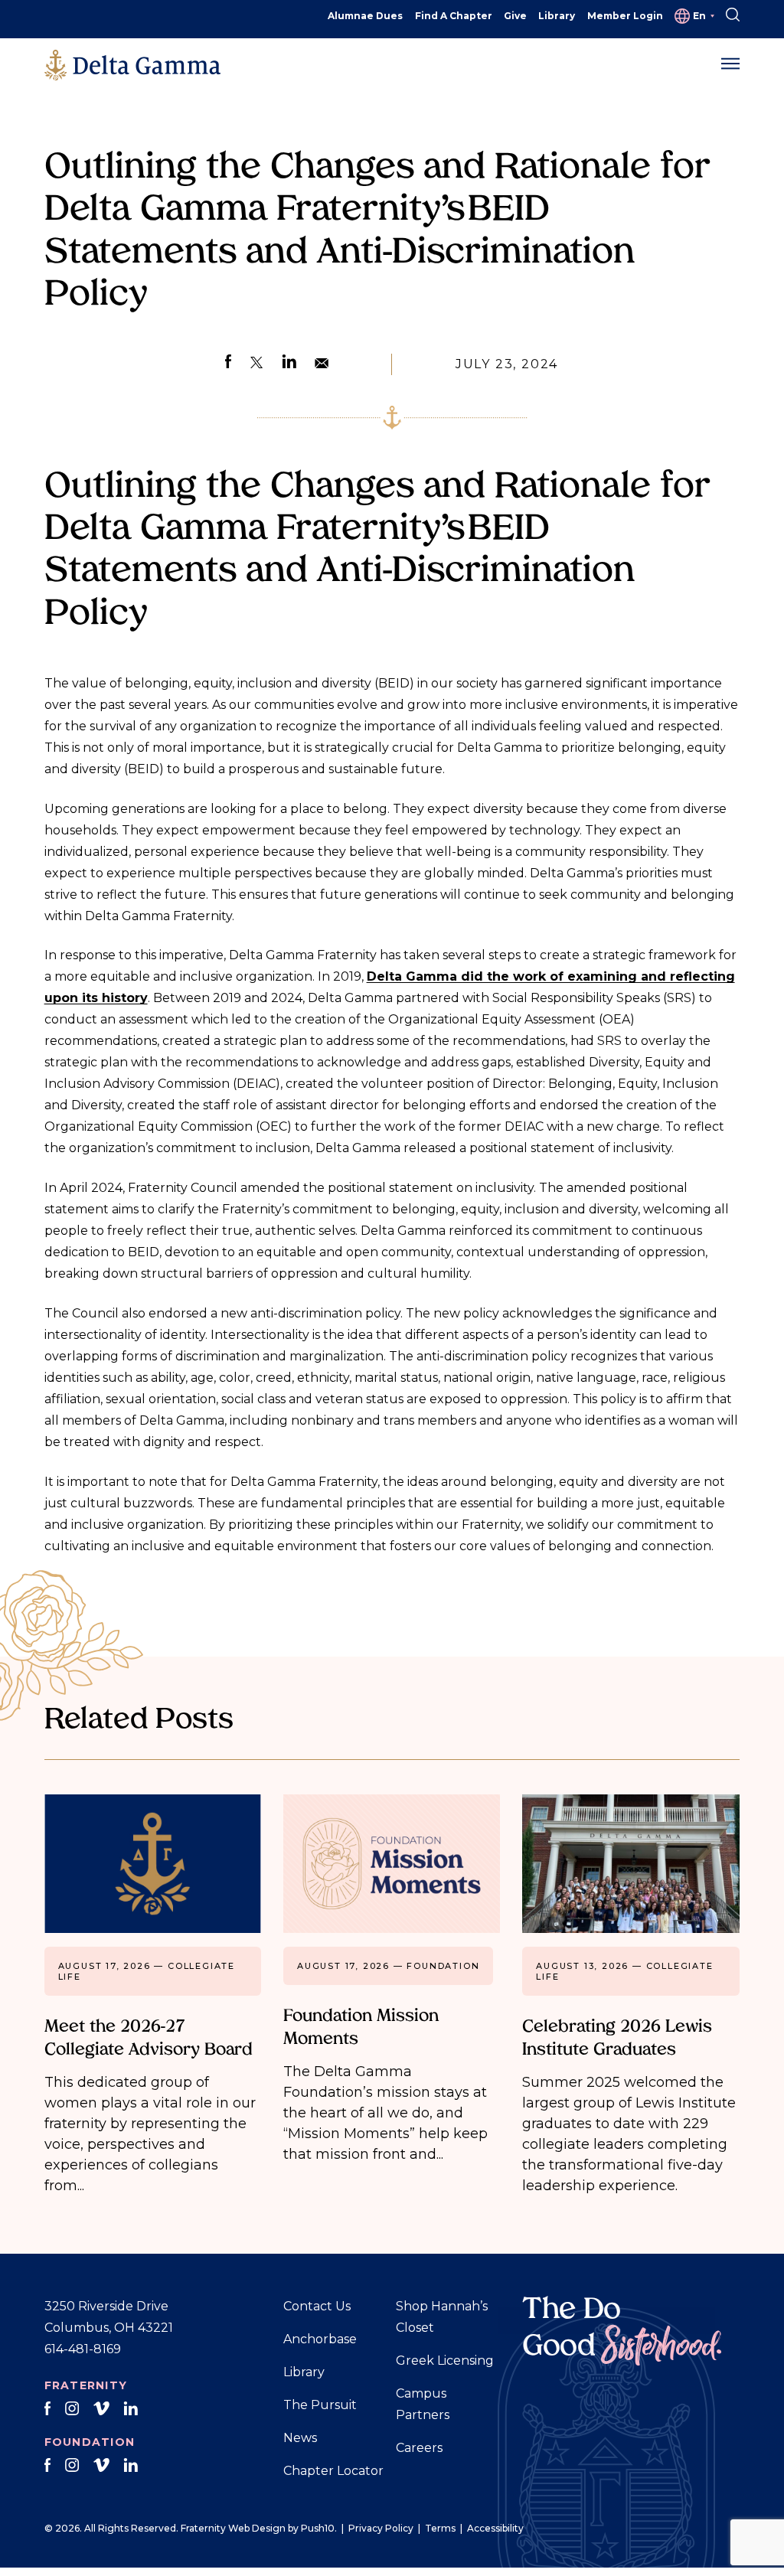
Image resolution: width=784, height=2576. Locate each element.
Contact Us (317, 2306)
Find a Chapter (454, 16)
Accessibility (495, 2528)
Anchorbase (320, 2339)
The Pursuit (320, 2405)
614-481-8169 (83, 2349)
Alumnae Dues (365, 16)
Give (515, 16)
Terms (440, 2528)
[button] (730, 64)
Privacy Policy (381, 2528)
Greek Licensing (445, 2361)
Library (557, 16)
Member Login (625, 16)
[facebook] (48, 2409)
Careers (419, 2448)
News (300, 2438)
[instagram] (72, 2409)
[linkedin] (131, 2409)
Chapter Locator (333, 2471)
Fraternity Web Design (233, 2528)
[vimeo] (101, 2409)
